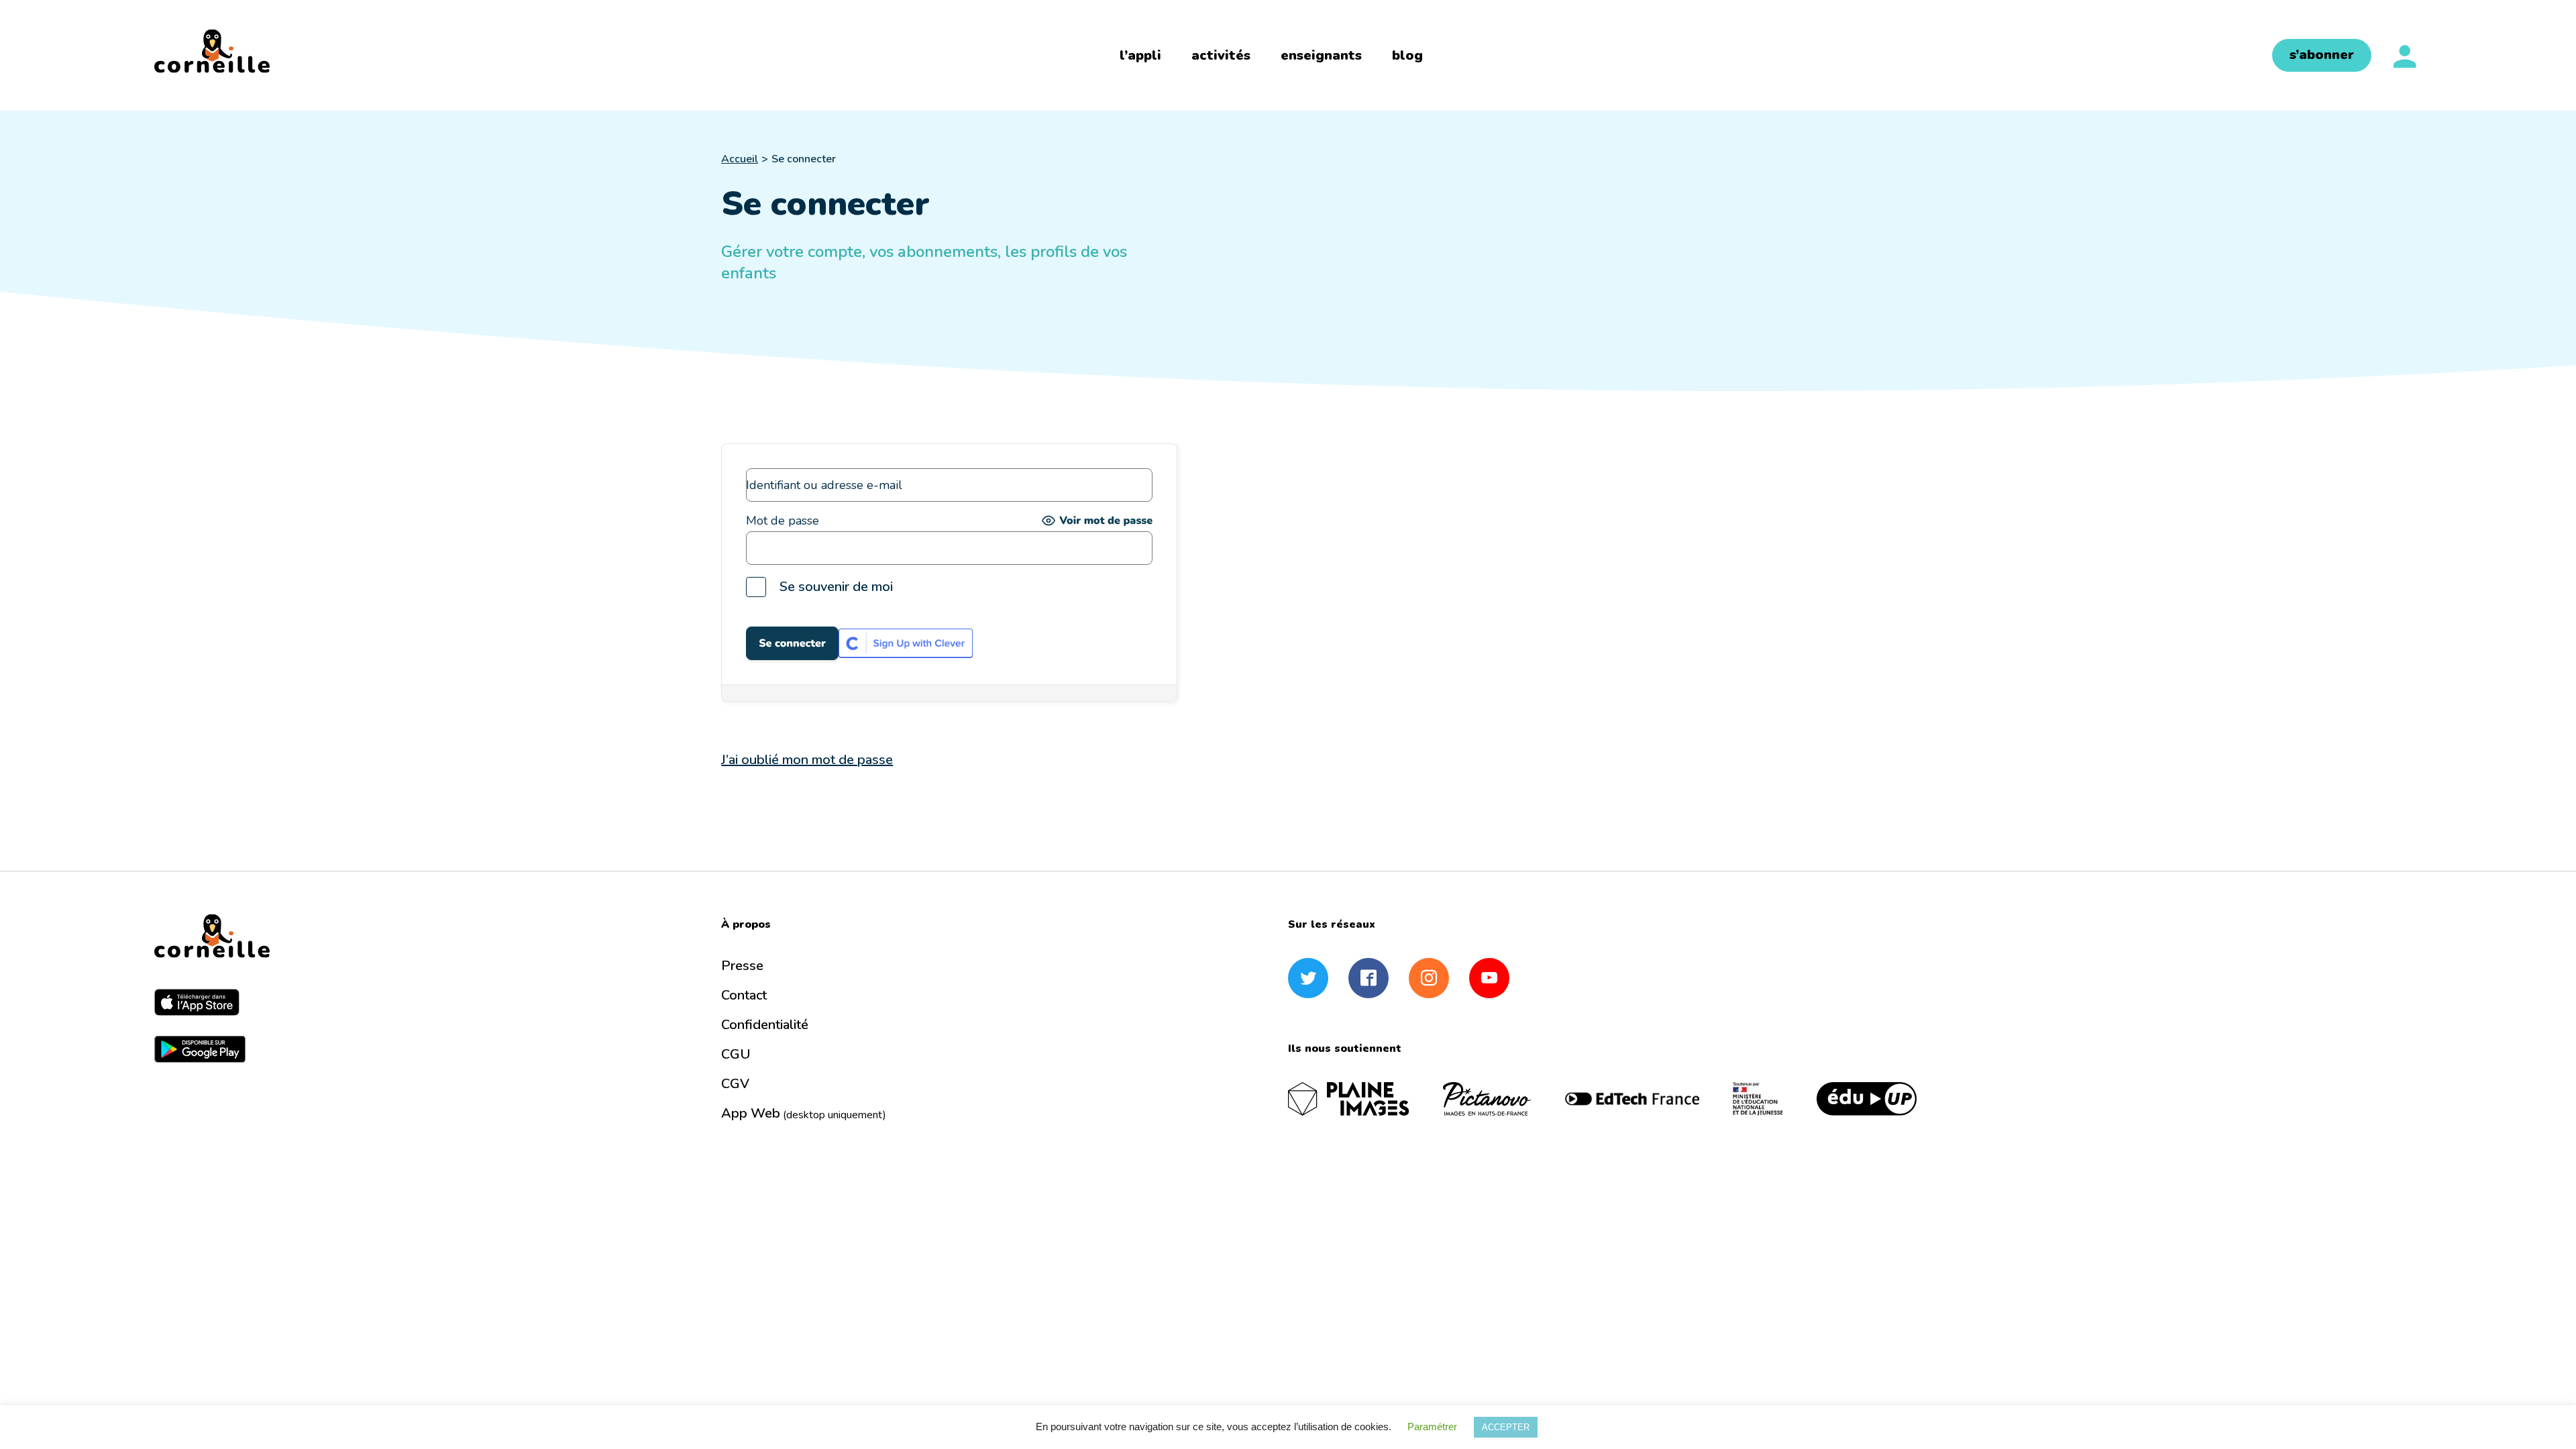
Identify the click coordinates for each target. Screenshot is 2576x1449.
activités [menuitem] (1221, 55)
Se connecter (804, 159)
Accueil (740, 159)
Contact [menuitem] (744, 995)
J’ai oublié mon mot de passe (807, 760)
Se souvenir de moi (836, 587)
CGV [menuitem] (735, 1084)
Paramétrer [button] (1432, 1427)
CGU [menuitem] (736, 1054)
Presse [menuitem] (742, 966)
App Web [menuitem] (804, 1113)
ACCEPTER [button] (1506, 1427)
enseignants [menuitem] (1321, 55)
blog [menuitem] (1407, 55)
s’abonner (2322, 55)
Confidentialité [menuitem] (765, 1025)
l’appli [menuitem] (1140, 55)
